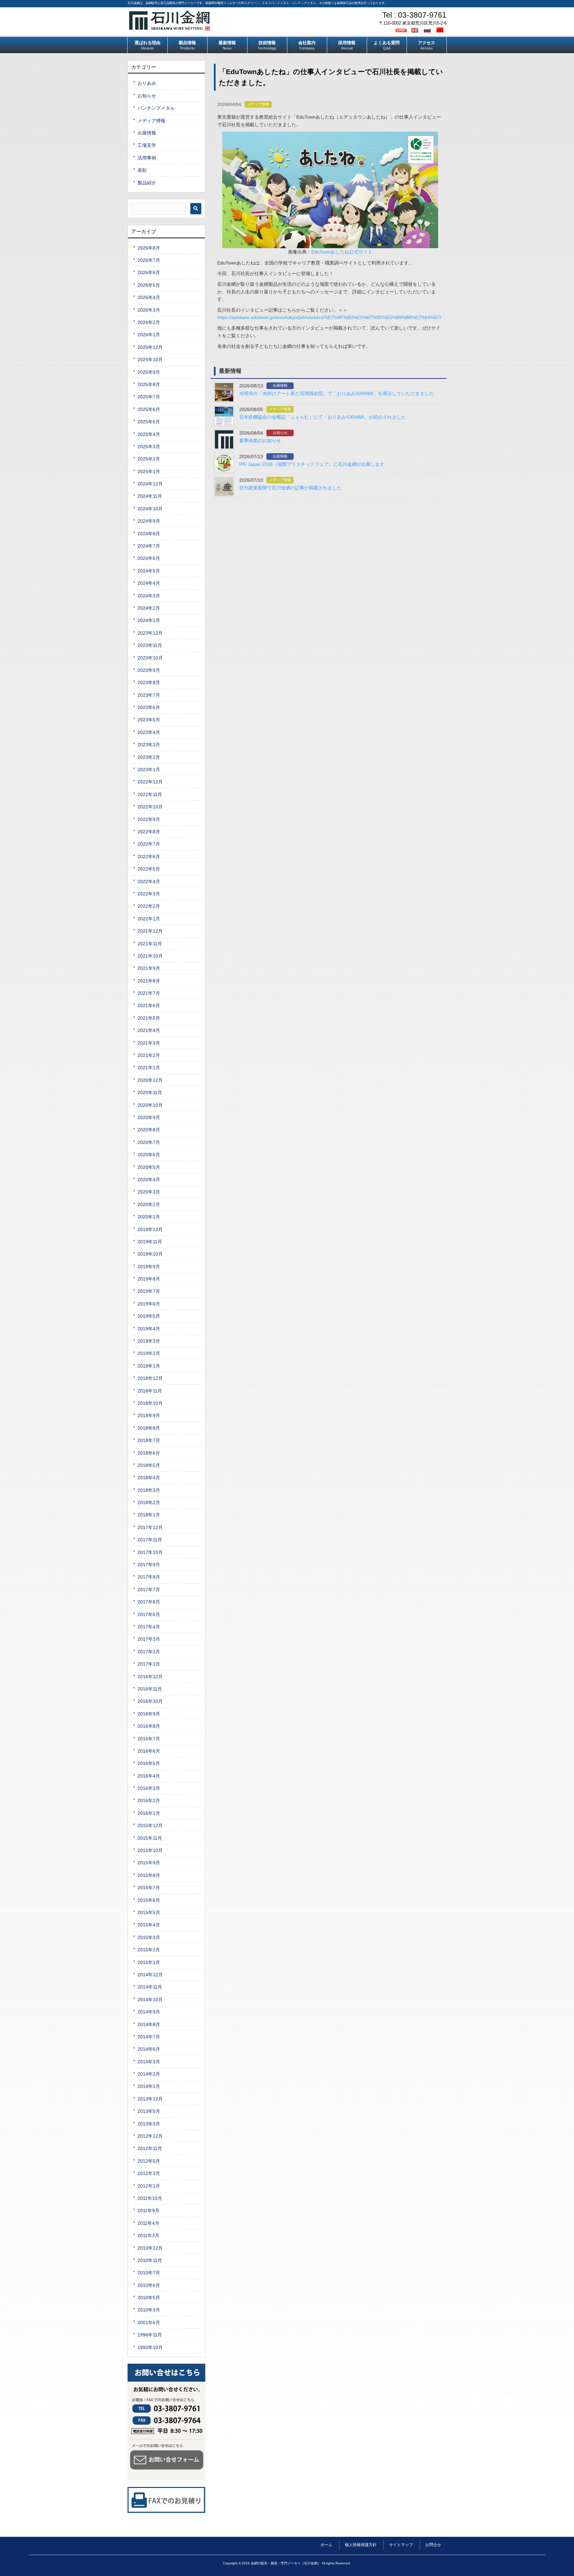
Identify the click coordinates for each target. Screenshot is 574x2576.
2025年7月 (149, 397)
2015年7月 (149, 1888)
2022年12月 (150, 782)
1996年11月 (150, 2335)
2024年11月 (150, 496)
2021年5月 (149, 1018)
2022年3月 (149, 894)
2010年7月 (149, 2273)
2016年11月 (150, 1689)
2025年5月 (149, 422)
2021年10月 (150, 956)
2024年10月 (150, 509)
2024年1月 (149, 620)
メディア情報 (258, 104)
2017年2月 (149, 1652)
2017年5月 (149, 1614)
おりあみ (147, 83)
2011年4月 (148, 2223)
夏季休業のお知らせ (260, 441)
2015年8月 (149, 1875)
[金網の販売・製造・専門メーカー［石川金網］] (170, 28)
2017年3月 (149, 1639)
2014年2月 (149, 2074)
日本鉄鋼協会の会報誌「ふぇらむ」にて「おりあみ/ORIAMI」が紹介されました (323, 417)
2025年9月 (149, 372)
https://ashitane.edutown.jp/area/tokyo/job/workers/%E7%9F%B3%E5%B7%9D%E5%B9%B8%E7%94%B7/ (329, 317)
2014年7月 (149, 2037)
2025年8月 (149, 384)
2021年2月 (149, 1055)
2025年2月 (149, 459)
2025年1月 (149, 471)
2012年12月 (150, 2136)
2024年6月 (149, 558)
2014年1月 (149, 2086)
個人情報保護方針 (361, 2545)
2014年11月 (150, 1987)
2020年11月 (150, 1092)
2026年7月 (149, 260)
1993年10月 (150, 2347)
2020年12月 (150, 1080)
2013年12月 (150, 2099)
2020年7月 (149, 1142)
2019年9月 (149, 1267)
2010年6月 (149, 2285)
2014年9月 (149, 2012)
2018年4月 (149, 1478)
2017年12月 (150, 1527)
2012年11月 (150, 2148)
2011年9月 (148, 2211)
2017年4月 (149, 1627)
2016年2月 (149, 1801)
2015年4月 (149, 1925)
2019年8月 (149, 1279)
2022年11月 (150, 794)
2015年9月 (149, 1863)
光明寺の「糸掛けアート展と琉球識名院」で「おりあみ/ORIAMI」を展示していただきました (336, 393)
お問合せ (433, 2545)
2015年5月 (149, 1912)
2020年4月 (149, 1180)
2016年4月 (149, 1776)
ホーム (327, 2545)
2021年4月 (149, 1030)
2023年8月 (149, 682)
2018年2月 (149, 1502)
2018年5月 (149, 1465)
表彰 (142, 170)
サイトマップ (401, 2545)
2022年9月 (149, 819)
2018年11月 (150, 1391)
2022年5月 (149, 869)
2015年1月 (149, 1962)
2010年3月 (149, 2310)
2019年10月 (150, 1254)
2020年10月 (150, 1105)
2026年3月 (149, 310)
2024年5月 (149, 571)
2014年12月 (150, 1975)
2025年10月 (150, 360)
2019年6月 (149, 1304)
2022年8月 (149, 832)
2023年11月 (150, 645)
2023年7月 (149, 695)
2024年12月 (150, 484)
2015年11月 (150, 1838)
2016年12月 (150, 1677)
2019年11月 (150, 1242)
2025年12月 (150, 347)
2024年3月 (149, 596)
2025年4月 (149, 434)
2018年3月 (149, 1490)
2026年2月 (149, 322)
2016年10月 (150, 1701)
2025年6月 (149, 409)
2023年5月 (149, 720)
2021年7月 (149, 993)
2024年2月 (149, 608)
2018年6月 (149, 1453)
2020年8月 (149, 1130)
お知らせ (280, 433)
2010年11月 (150, 2260)
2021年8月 (149, 981)
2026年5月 (149, 285)
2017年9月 (149, 1565)
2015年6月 (149, 1900)
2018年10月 (150, 1403)
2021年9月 (149, 968)
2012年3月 (149, 2173)
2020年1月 (149, 1217)
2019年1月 (149, 1366)
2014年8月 (149, 2024)
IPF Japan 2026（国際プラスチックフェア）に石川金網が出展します (312, 464)
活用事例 (147, 158)
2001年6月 (149, 2322)
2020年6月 (149, 1155)
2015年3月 (149, 1937)
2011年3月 (148, 2235)
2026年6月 (149, 272)
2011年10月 (150, 2198)
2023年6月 (149, 707)
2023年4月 (149, 732)
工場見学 (147, 145)
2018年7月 (149, 1440)
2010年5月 (149, 2298)
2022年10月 (150, 807)
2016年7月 (149, 1739)
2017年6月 (149, 1602)
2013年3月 (149, 2124)
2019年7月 (149, 1291)
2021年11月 (150, 944)
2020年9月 (149, 1117)
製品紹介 (147, 183)
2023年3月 (149, 745)
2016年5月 (149, 1763)
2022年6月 (149, 857)
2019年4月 (149, 1329)
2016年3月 (149, 1788)
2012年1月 (149, 2186)
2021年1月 (149, 1068)
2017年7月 (149, 1590)
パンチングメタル (156, 108)
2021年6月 (149, 1005)
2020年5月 (149, 1167)
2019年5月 (149, 1316)
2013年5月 (149, 2111)
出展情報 (280, 385)
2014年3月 (149, 2062)
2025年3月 (149, 447)
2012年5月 (149, 2161)
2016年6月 (149, 1751)
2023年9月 (149, 670)
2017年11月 (150, 1540)
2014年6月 (149, 2049)
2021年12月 (150, 931)
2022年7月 (149, 844)
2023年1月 (149, 770)
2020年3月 (149, 1192)
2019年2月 (149, 1353)
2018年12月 (150, 1378)
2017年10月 (150, 1552)
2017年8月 (149, 1577)
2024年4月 (149, 583)
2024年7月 (149, 546)
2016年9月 (149, 1714)
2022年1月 (149, 919)
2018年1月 (149, 1515)
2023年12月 (150, 633)
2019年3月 (149, 1341)
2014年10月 (150, 2000)
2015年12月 (150, 1825)
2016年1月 (149, 1813)
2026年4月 (149, 297)
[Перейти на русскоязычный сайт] (428, 30)
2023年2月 (149, 757)
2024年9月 (149, 521)
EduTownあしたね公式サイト (342, 252)
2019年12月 (150, 1229)
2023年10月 (150, 658)
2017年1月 (149, 1664)
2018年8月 (149, 1428)
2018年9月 (149, 1415)
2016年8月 (149, 1726)
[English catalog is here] (416, 30)
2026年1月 (149, 335)
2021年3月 (149, 1043)
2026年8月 (149, 248)
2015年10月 (150, 1850)
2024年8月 (149, 534)
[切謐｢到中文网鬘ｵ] (441, 30)
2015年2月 (149, 1950)
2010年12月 (150, 2248)
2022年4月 (149, 881)
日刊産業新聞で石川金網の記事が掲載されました (290, 488)
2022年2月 (149, 906)
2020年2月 (149, 1204)
